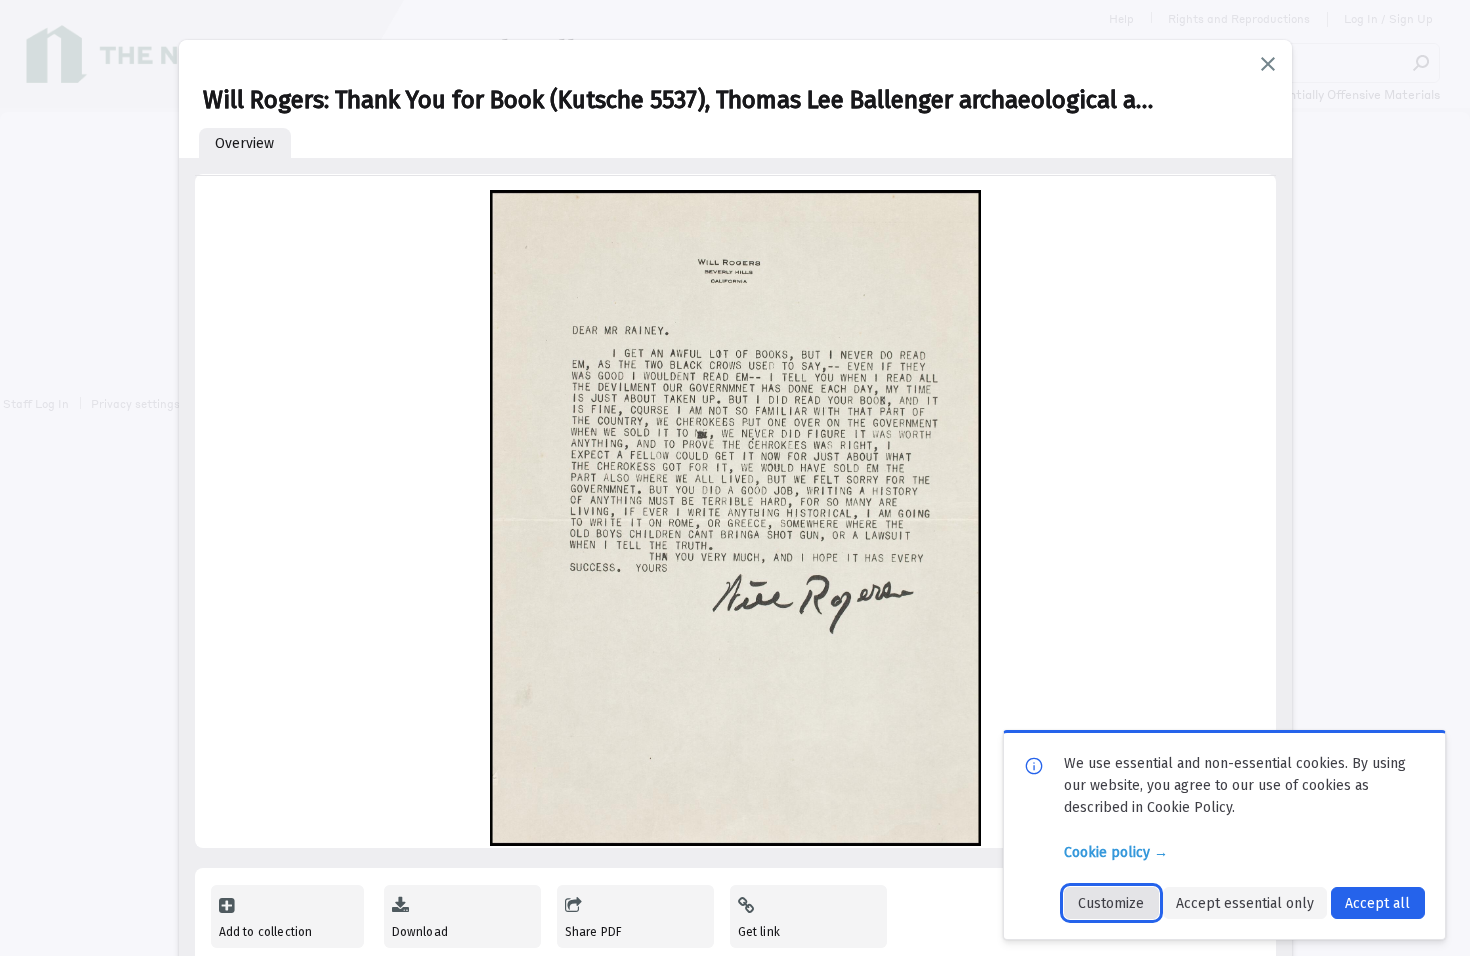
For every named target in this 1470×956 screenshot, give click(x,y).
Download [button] (420, 932)
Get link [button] (759, 932)
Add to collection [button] (266, 932)
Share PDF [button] (594, 932)
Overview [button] (244, 143)
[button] (1268, 64)
